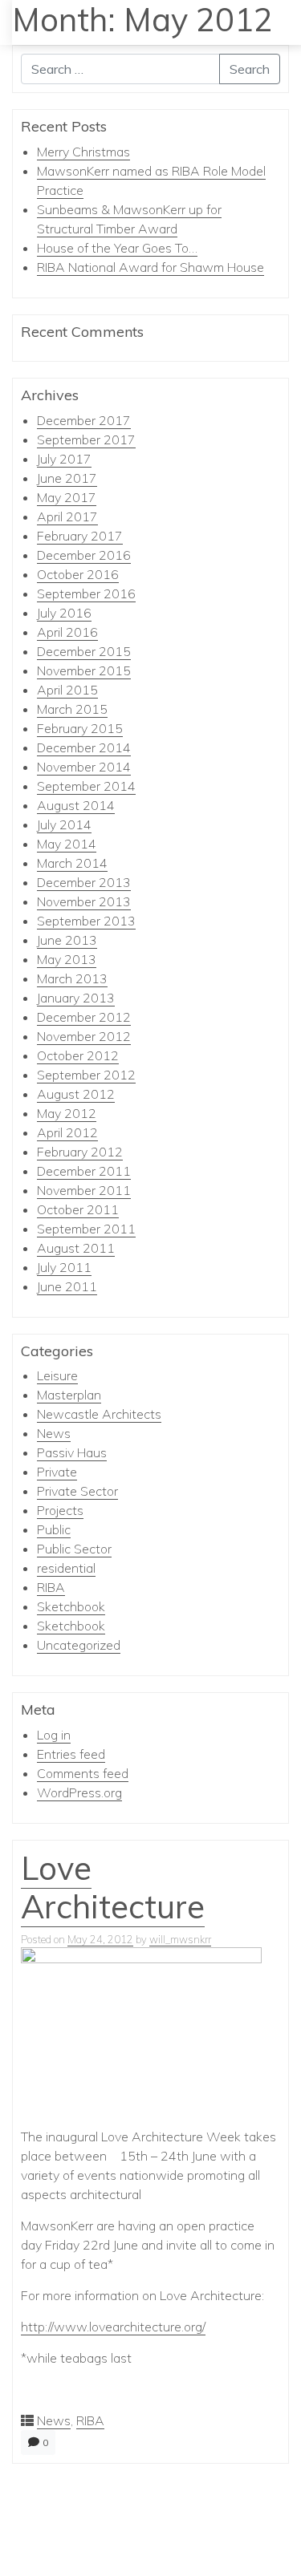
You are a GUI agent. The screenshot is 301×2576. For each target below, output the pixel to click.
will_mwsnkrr (180, 1939)
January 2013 (76, 998)
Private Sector (77, 1491)
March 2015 (72, 709)
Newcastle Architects (99, 1414)
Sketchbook (71, 1606)
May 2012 (67, 1113)
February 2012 (80, 1152)
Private (57, 1472)
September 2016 (86, 593)
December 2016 (84, 555)
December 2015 (84, 651)
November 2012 (84, 1036)
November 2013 (84, 901)
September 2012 (86, 1075)
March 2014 (72, 863)
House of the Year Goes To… (117, 248)
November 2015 (84, 670)
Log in (54, 1735)
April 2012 (67, 1132)
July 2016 (64, 613)
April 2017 (67, 516)
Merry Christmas (83, 152)
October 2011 (78, 1209)
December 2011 (84, 1171)
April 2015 (67, 690)
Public (54, 1529)
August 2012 (76, 1094)
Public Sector (74, 1549)
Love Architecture (113, 1887)
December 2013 (84, 882)
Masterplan (69, 1395)
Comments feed (83, 1773)
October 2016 (78, 574)
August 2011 (76, 1248)
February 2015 (80, 728)
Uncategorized (79, 1645)
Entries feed (71, 1754)
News (54, 1433)
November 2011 (84, 1190)
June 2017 (67, 478)
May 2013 (67, 959)
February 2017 (80, 536)
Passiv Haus (72, 1452)
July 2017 (64, 459)
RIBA (51, 1587)
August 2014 (76, 805)
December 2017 (84, 420)
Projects (60, 1510)
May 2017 (67, 497)
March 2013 (72, 978)
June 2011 (67, 1286)
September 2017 (86, 439)
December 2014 (84, 747)
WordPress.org (79, 1792)
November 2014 (84, 767)
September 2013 (86, 921)
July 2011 (64, 1267)
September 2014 (86, 786)
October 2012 (78, 1055)
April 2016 (67, 632)
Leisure (57, 1375)
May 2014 (67, 844)
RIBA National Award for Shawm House (150, 267)
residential (66, 1568)
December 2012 (84, 1017)
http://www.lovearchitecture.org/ (113, 2327)
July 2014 (64, 824)
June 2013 (67, 940)
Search (250, 69)
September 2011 (86, 1229)
